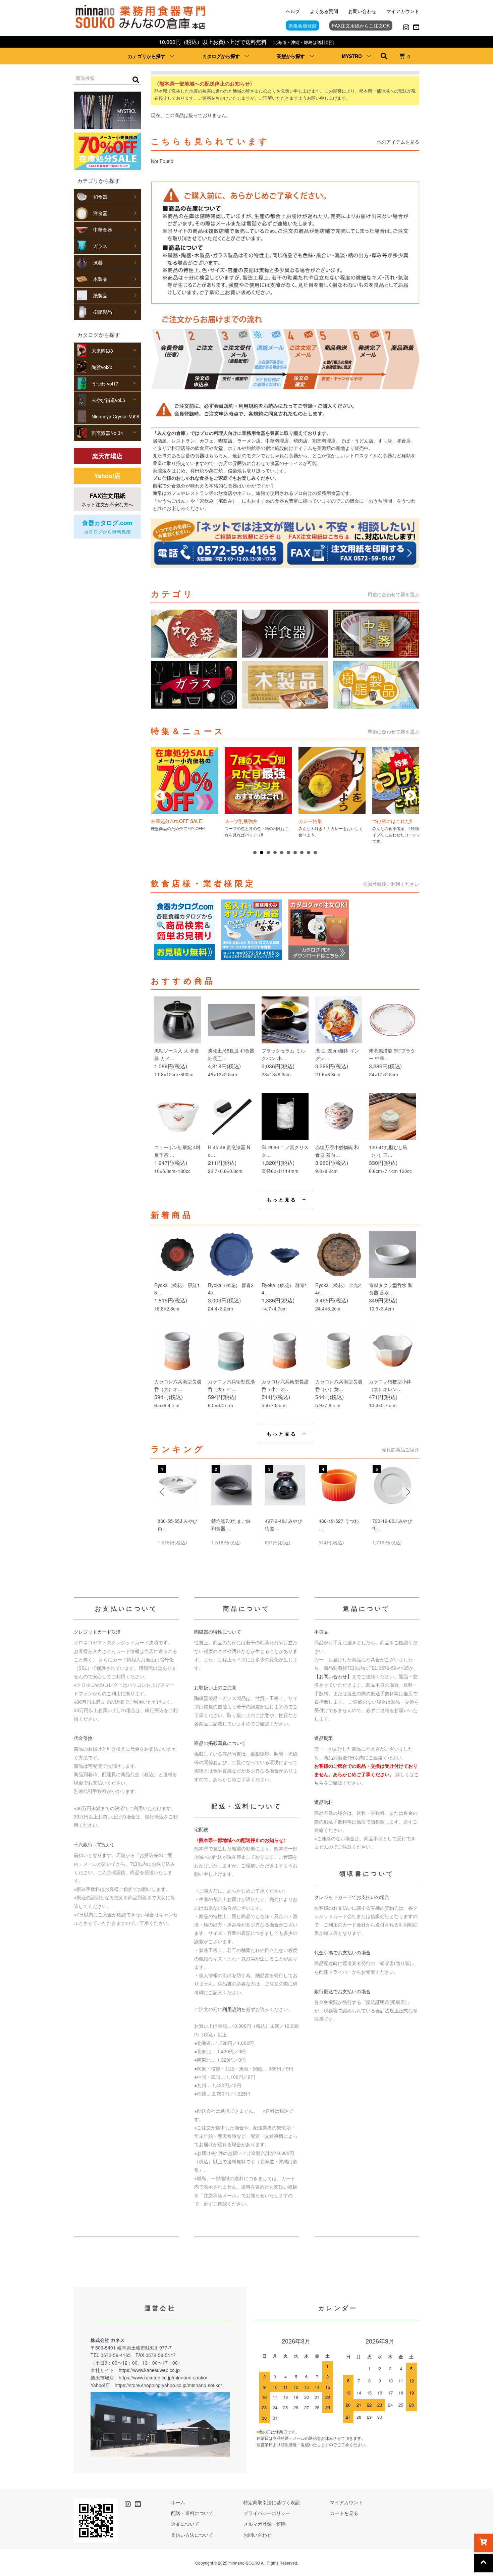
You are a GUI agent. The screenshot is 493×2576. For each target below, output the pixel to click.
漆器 (98, 262)
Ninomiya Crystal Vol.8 (115, 416)
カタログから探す (221, 56)
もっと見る (282, 1199)
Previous (163, 1492)
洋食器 (100, 213)
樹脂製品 (103, 312)
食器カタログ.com (107, 527)
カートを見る (344, 2513)
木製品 (100, 279)
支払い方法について (192, 2535)
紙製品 (100, 295)
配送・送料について (192, 2513)
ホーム (178, 2502)
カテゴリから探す (147, 56)
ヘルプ (293, 11)
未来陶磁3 (102, 351)
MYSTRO (352, 56)
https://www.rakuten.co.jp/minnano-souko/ (163, 2377)
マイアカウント (403, 11)
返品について (185, 2524)
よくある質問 (324, 11)
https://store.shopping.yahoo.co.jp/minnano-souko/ (168, 2385)
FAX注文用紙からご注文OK (361, 25)
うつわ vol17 (105, 383)
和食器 (100, 197)
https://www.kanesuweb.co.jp (149, 2370)
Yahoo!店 (107, 476)
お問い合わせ (362, 11)
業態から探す (291, 56)
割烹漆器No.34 (107, 433)
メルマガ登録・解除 (265, 2524)
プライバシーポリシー (267, 2513)
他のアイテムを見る (398, 142)
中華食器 (103, 229)
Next (410, 795)
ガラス (100, 246)
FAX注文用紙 (107, 499)
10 (315, 853)
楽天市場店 (107, 456)
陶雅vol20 (102, 367)
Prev (160, 795)
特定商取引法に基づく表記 (272, 2502)
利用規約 (232, 2009)
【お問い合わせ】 (333, 1676)
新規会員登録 (303, 25)
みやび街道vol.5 (108, 400)
